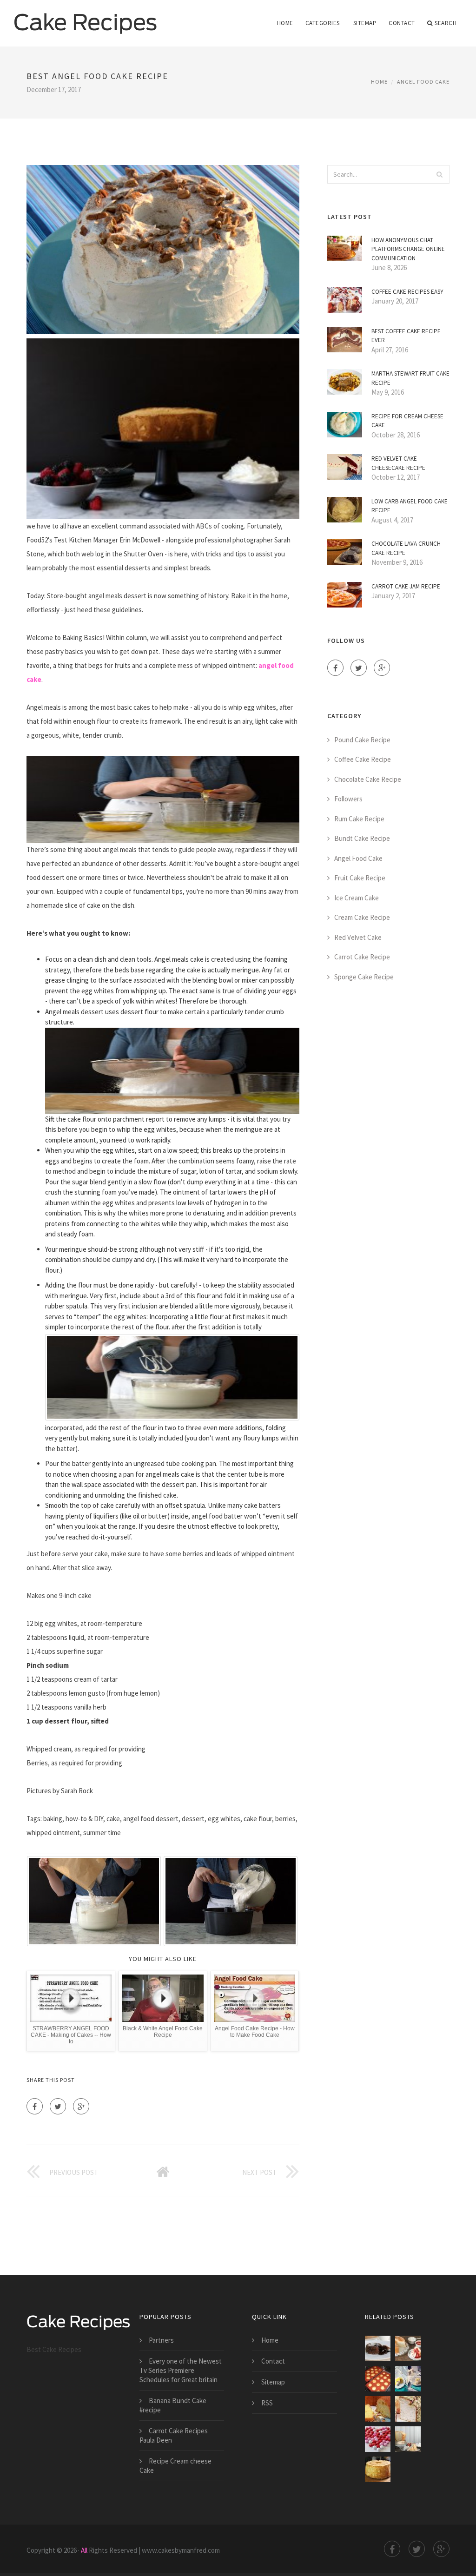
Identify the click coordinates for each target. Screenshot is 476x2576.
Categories (323, 23)
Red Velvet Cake (358, 937)
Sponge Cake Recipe (364, 977)
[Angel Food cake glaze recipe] (408, 2409)
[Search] (440, 174)
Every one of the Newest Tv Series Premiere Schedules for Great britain (181, 2370)
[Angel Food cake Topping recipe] (378, 2379)
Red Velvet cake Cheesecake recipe (398, 463)
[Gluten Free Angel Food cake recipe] (378, 2469)
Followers (348, 799)
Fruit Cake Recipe (360, 878)
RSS (267, 2403)
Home (285, 23)
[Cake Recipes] (86, 17)
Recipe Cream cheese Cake (175, 2466)
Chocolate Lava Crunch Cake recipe (406, 548)
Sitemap (365, 23)
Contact (402, 23)
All (84, 2550)
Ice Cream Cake (357, 898)
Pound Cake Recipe (362, 740)
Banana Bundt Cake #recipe (173, 2405)
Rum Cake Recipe (359, 819)
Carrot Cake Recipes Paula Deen (174, 2435)
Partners (161, 2340)
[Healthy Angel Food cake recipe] (378, 2439)
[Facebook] (35, 2106)
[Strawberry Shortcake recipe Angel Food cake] (408, 2348)
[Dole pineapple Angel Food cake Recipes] (378, 2409)
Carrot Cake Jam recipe (406, 586)
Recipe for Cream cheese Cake (407, 421)
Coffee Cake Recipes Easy (407, 292)
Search (446, 23)
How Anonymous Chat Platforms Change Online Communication (408, 249)
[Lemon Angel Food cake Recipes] (408, 2379)
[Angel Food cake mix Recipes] (408, 2439)
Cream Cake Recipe (362, 917)
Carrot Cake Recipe (362, 957)
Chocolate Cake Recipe (368, 779)
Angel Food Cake (423, 82)
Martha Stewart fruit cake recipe (410, 378)
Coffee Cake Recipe (363, 759)
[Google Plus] (81, 2106)
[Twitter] (58, 2106)
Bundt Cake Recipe (362, 838)
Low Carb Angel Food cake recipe (410, 506)
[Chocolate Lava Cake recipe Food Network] (378, 2348)
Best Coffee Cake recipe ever (406, 336)
